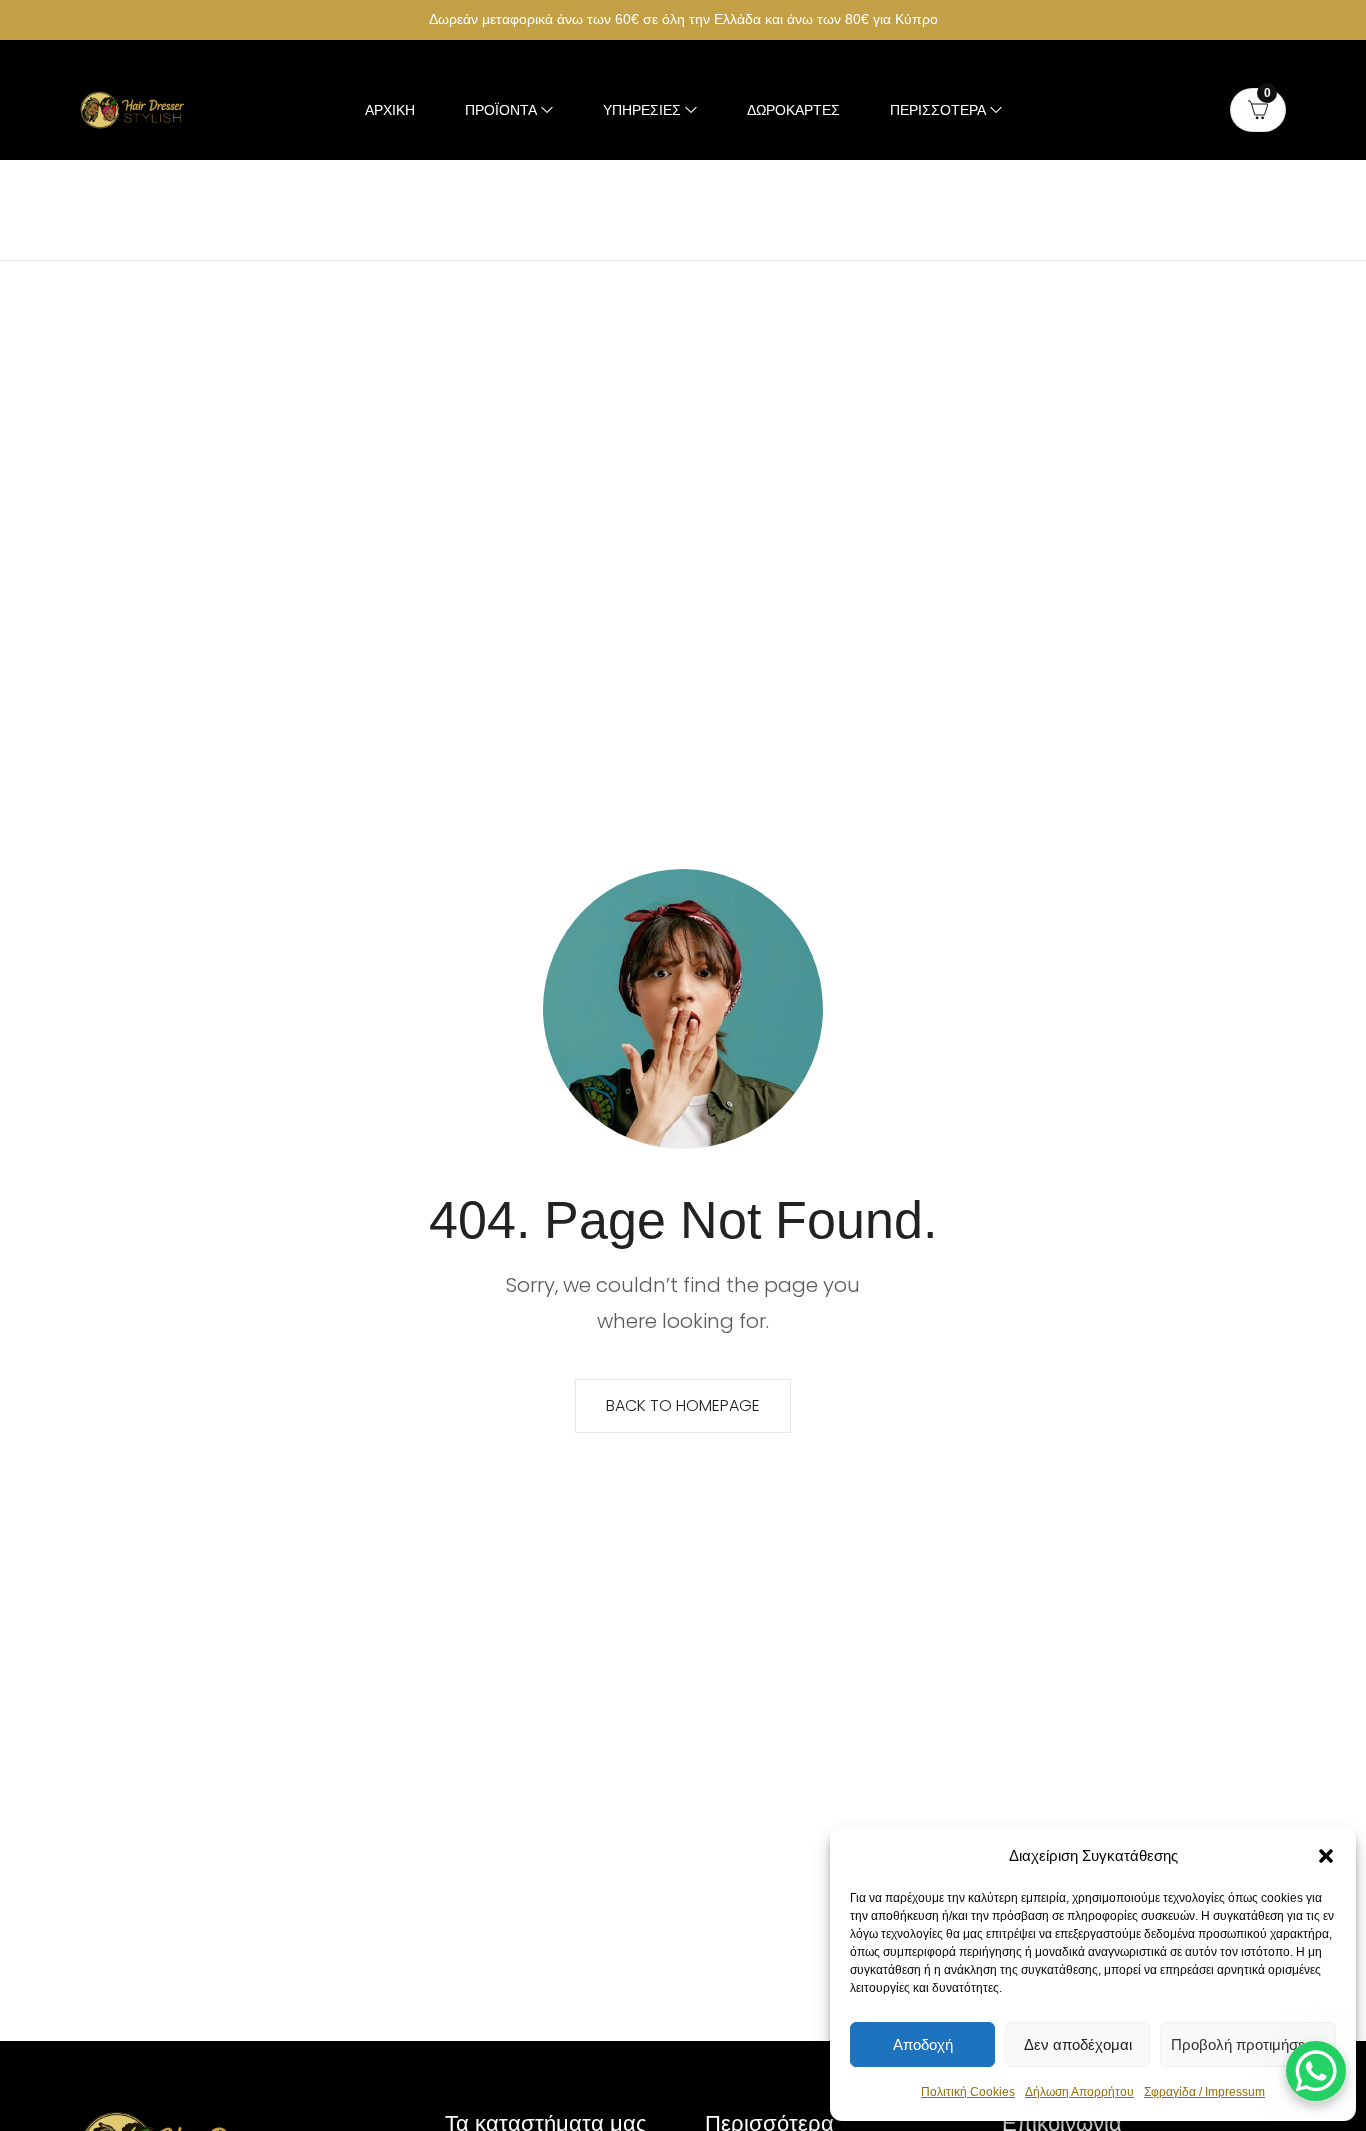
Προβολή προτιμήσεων (1248, 2044)
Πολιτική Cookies (968, 2092)
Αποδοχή (923, 2044)
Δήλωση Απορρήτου (1079, 2092)
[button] (1326, 1856)
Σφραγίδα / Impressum (1204, 2092)
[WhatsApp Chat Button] (1316, 2071)
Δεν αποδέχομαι (1078, 2044)
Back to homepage (683, 1405)
